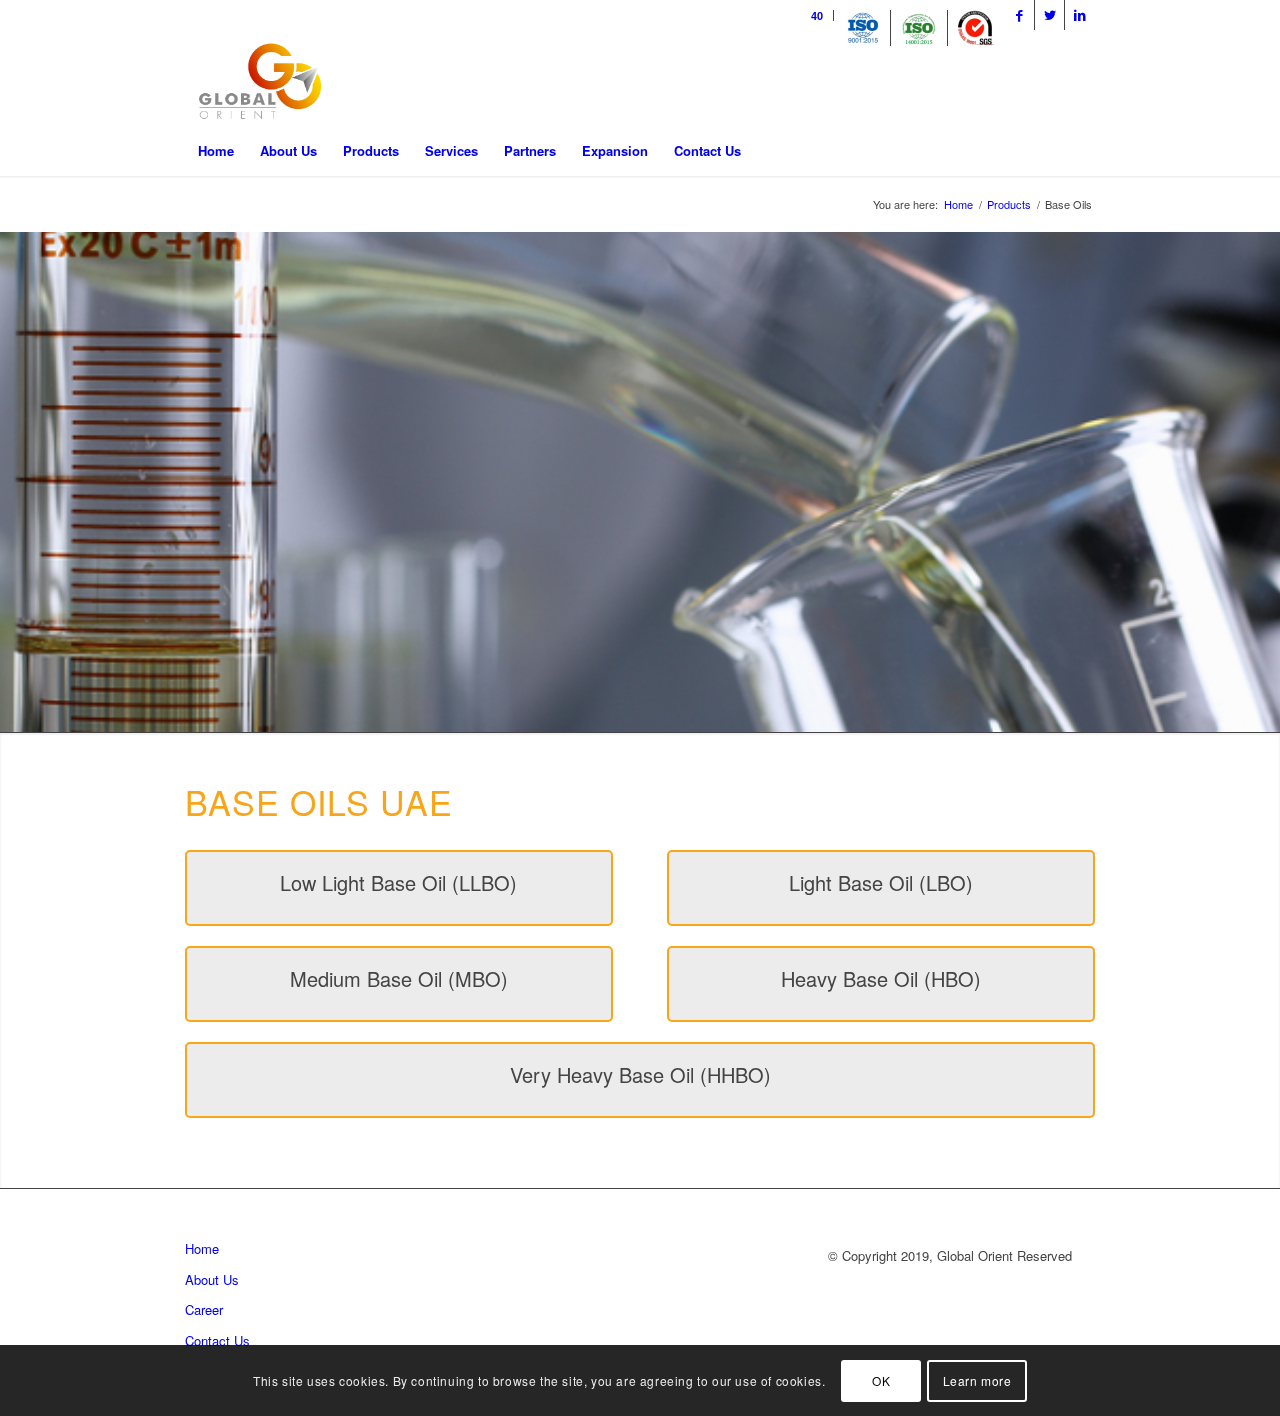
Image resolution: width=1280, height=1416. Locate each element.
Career (204, 1309)
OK (881, 1380)
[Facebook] (1019, 15)
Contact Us (217, 1340)
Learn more (977, 1380)
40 (817, 15)
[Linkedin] (1080, 15)
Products (1009, 204)
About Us (212, 1279)
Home (958, 204)
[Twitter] (1049, 15)
